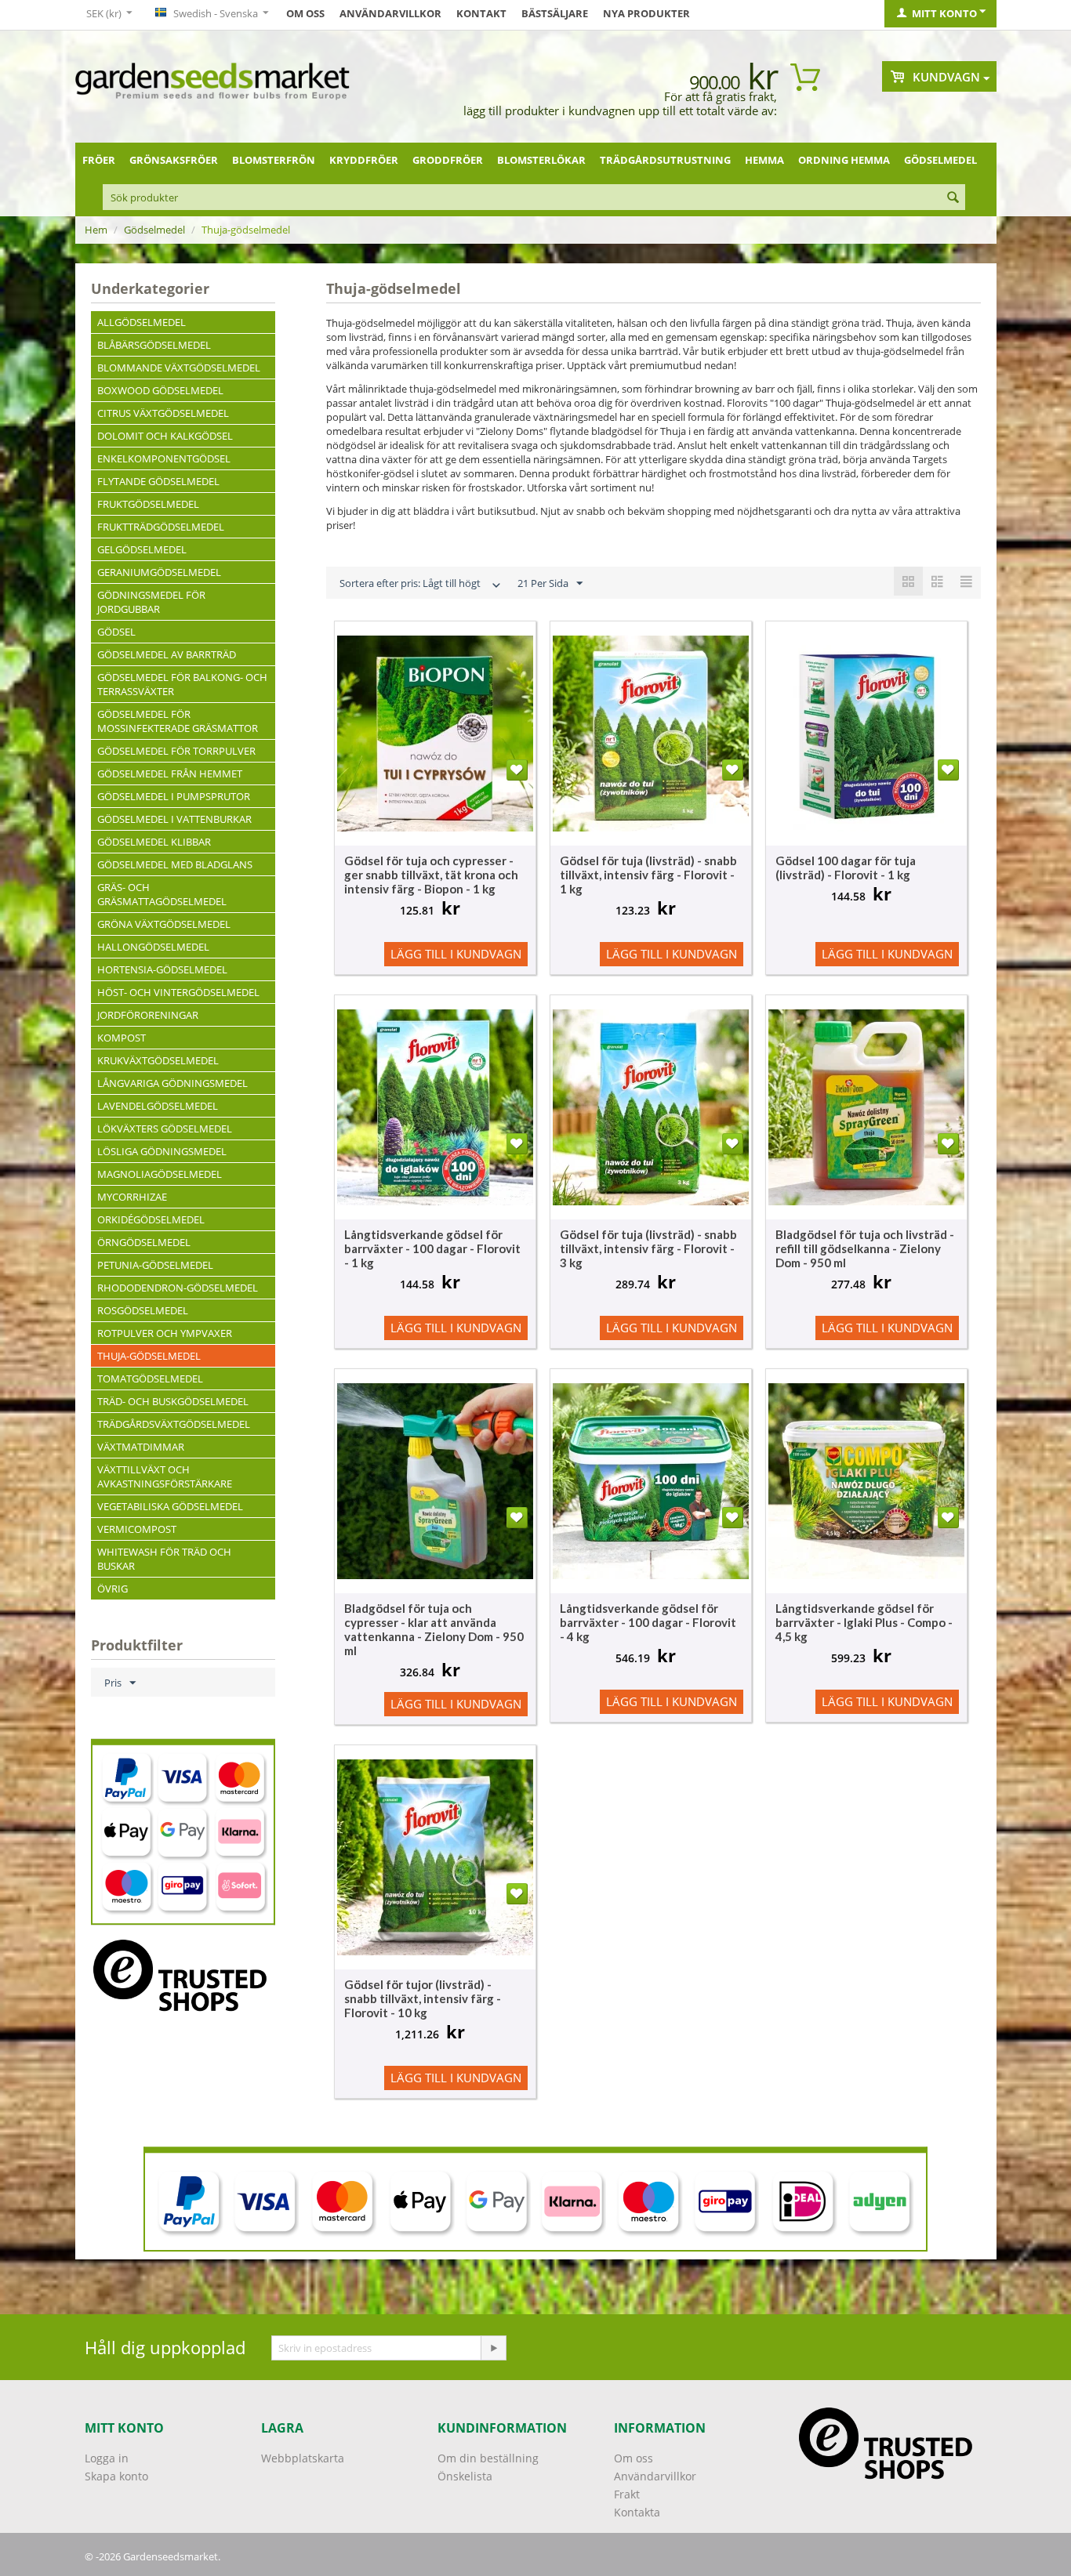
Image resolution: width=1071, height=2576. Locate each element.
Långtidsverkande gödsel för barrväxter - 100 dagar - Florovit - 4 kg (648, 1622)
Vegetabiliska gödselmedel (170, 1506)
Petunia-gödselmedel (155, 1265)
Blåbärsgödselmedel (154, 345)
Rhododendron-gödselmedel (178, 1288)
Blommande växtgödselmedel (179, 368)
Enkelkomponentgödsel (164, 458)
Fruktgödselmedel (148, 504)
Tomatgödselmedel (150, 1379)
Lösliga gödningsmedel (162, 1151)
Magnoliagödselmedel (160, 1174)
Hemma (764, 160)
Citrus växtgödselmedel (163, 413)
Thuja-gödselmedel (149, 1356)
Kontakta (637, 2512)
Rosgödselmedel (143, 1310)
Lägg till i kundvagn (456, 954)
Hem (96, 230)
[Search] (953, 198)
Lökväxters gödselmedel (165, 1129)
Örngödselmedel (144, 1242)
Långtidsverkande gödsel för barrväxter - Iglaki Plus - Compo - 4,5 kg (864, 1622)
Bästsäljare (555, 13)
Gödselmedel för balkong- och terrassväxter (182, 684)
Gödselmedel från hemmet (170, 774)
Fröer (99, 160)
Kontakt (481, 13)
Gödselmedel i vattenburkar (174, 819)
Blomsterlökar (541, 160)
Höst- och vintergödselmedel (178, 992)
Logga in (107, 2458)
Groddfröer (448, 160)
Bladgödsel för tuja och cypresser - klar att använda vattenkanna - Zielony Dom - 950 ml (434, 1629)
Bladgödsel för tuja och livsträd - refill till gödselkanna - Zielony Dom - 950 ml (865, 1248)
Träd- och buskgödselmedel (173, 1401)
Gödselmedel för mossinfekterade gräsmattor (178, 721)
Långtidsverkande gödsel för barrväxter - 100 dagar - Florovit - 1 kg (432, 1248)
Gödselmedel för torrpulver (176, 751)
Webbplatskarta (303, 2458)
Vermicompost (137, 1529)
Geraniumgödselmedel (159, 572)
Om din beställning (488, 2458)
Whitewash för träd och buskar (164, 1559)
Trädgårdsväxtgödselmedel (174, 1424)
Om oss (305, 13)
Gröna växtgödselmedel (164, 924)
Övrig (113, 1589)
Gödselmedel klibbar (154, 842)
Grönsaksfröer (174, 160)
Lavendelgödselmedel (158, 1106)
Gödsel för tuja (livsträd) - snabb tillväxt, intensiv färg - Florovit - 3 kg (648, 1248)
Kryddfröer (364, 160)
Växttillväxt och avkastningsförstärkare (165, 1476)
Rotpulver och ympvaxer (165, 1333)
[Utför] (493, 2348)
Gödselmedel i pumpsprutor (174, 796)
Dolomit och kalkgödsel (165, 436)
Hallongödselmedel (153, 947)
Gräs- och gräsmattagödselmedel (162, 894)
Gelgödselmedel (142, 549)
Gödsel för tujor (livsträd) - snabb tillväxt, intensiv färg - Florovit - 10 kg (423, 1998)
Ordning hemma (844, 160)
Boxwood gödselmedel (160, 390)
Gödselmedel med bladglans (175, 864)
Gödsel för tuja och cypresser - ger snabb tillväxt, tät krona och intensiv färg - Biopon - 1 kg (431, 875)
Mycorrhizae (132, 1197)
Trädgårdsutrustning (665, 160)
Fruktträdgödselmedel (161, 527)
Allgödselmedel (142, 322)
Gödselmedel (940, 160)
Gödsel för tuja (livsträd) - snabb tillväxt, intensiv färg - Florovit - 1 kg (648, 875)
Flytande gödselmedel (158, 481)
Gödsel (116, 632)
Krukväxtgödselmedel (158, 1060)
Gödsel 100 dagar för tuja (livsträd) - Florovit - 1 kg (846, 868)
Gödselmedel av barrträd (167, 654)
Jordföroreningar (148, 1015)
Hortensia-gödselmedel (162, 969)
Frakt (627, 2494)
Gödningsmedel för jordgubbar (151, 602)
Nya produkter (646, 13)
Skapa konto (116, 2476)
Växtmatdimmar (141, 1447)
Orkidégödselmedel (151, 1219)
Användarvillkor (390, 13)
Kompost (122, 1038)
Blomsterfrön (274, 160)
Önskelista (465, 2476)
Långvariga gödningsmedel (172, 1083)
